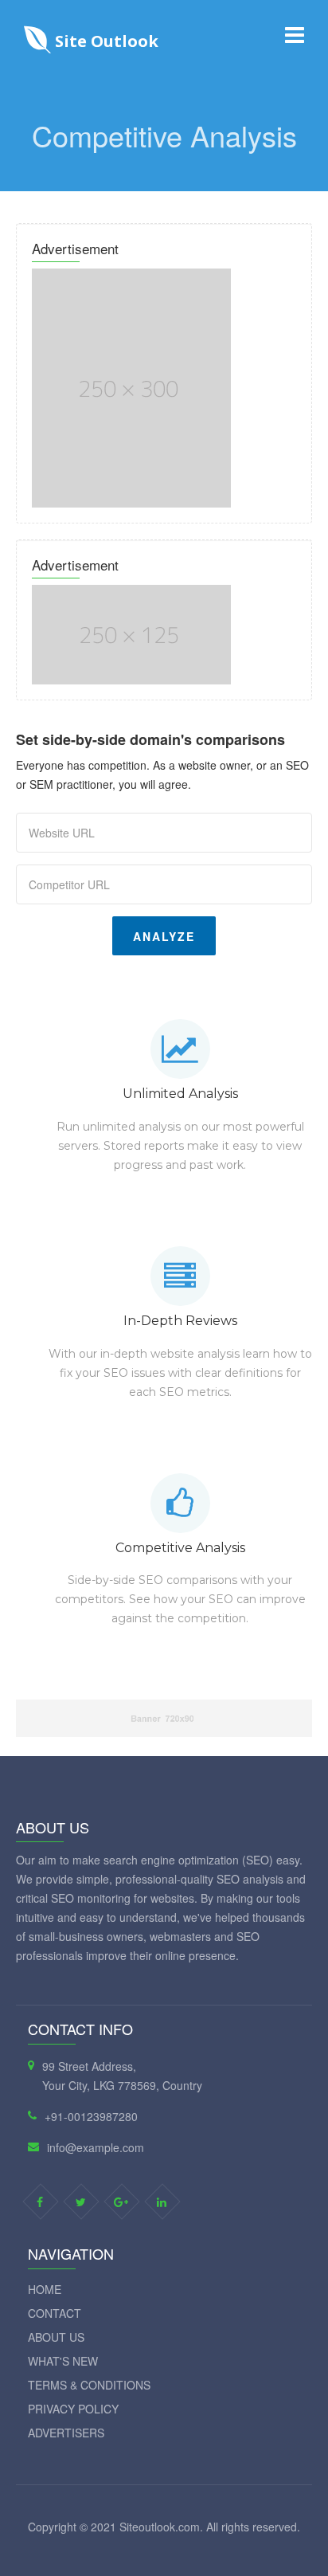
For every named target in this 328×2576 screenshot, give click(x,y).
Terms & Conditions (89, 2385)
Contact (55, 2313)
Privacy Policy (73, 2409)
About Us (56, 2337)
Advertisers (66, 2433)
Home (45, 2289)
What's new (63, 2361)
